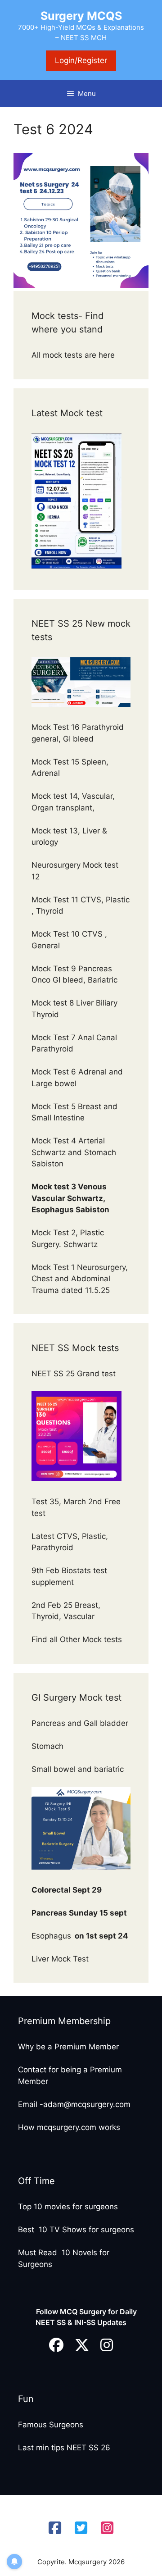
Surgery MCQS (81, 16)
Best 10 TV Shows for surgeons (76, 2230)
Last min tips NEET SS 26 (64, 2448)
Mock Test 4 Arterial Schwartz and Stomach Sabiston (74, 1152)
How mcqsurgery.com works (69, 2127)
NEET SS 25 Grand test (75, 1374)
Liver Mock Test (60, 1959)
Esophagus (80, 1936)
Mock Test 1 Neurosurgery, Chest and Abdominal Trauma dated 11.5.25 (80, 1279)
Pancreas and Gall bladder (81, 1723)
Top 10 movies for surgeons (68, 2207)
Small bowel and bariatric (78, 1769)
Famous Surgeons (51, 2425)
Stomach (49, 1746)
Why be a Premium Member (68, 2047)
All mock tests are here (74, 355)
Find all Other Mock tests (78, 1639)
